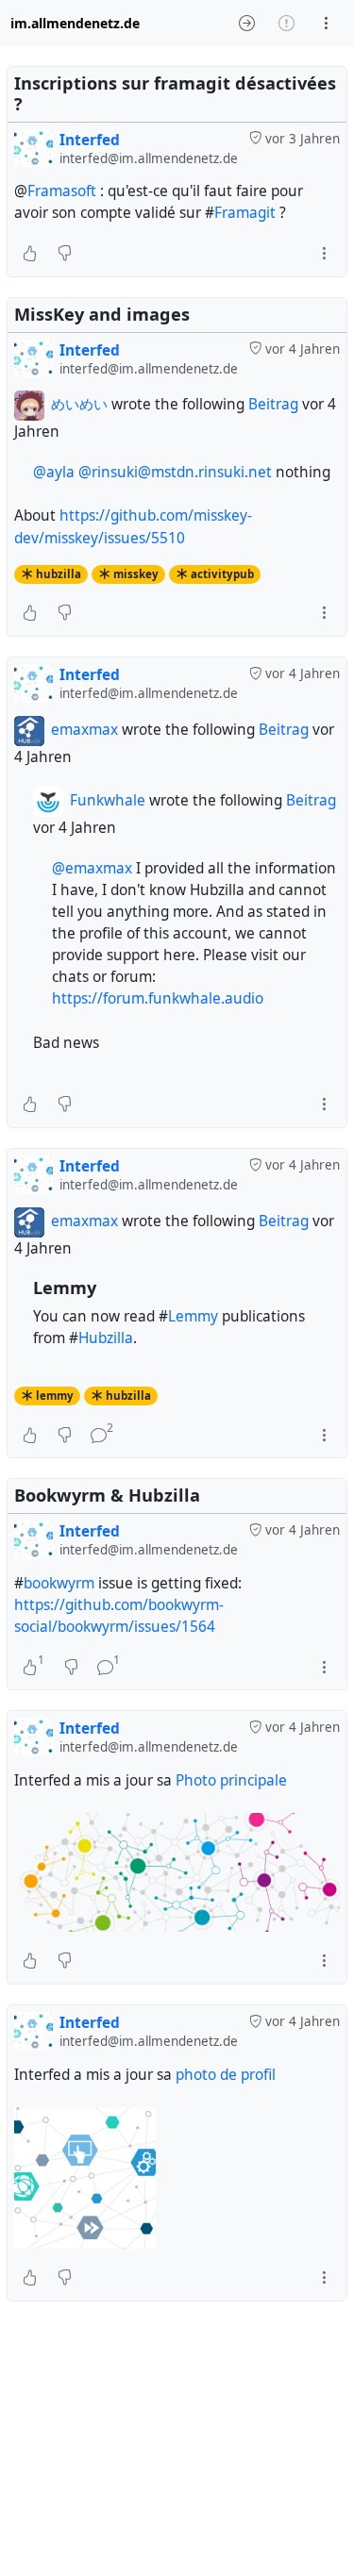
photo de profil (226, 2075)
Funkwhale (108, 800)
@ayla (54, 472)
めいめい (79, 404)
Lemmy (193, 1316)
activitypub (222, 574)
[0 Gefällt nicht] (65, 254)
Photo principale (231, 1780)
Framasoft (62, 191)
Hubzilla (106, 1338)
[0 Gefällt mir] (30, 254)
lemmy (55, 1396)
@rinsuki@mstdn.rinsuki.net (175, 472)
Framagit (245, 213)
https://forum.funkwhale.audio (158, 998)
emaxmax (84, 730)
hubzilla (59, 574)
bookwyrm (59, 1583)
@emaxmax (92, 868)
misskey (136, 574)
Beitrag (275, 404)
